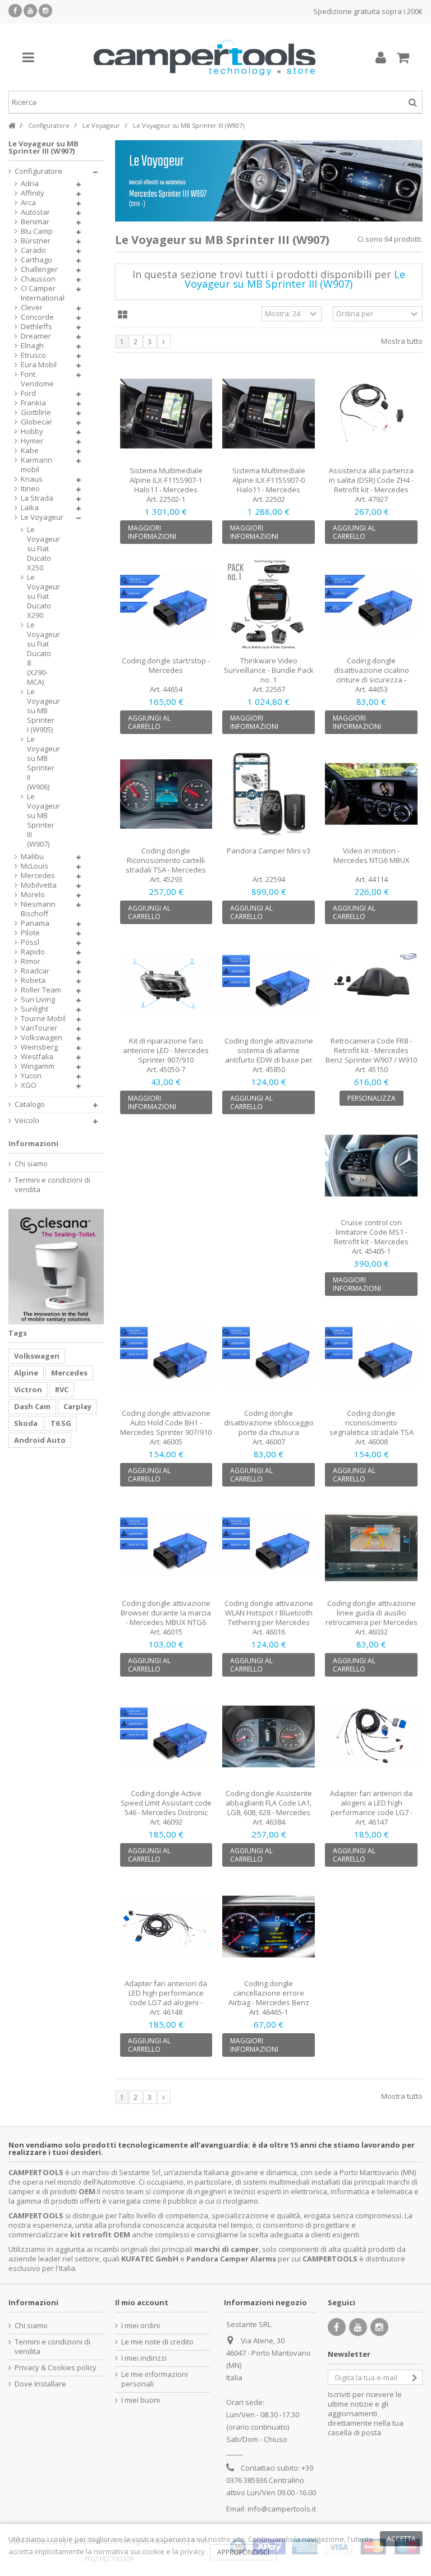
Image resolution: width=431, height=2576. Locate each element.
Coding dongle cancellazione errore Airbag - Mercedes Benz (269, 1993)
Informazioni (33, 1143)
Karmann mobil (36, 465)
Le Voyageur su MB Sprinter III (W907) (40, 820)
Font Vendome (37, 379)
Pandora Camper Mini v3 (269, 851)
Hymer (32, 441)
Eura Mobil (39, 365)
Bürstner (36, 241)
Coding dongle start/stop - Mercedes (166, 665)
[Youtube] (30, 11)
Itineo (30, 489)
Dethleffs (36, 327)
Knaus (32, 479)
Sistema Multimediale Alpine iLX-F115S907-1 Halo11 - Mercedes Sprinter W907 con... (166, 485)
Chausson (38, 279)
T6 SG (61, 1423)
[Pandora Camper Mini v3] (269, 794)
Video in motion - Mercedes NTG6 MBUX (372, 855)
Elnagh (32, 346)
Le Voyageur (42, 517)
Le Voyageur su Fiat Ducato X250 (40, 549)
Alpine (26, 1373)
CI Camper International (43, 293)
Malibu (32, 857)
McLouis (35, 866)
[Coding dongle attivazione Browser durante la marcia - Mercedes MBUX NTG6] (166, 1546)
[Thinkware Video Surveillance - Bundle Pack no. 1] (269, 604)
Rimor (31, 961)
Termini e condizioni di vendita (52, 1185)
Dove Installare (40, 2384)
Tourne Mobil (43, 1019)
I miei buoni (141, 2400)
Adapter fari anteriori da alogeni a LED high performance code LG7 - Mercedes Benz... (371, 1808)
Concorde (37, 317)
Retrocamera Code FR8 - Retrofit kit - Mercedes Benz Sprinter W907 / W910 (371, 1050)
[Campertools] (204, 57)
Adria (30, 184)
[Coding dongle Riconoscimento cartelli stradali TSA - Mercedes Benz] (166, 794)
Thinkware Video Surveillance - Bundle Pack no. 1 (269, 670)
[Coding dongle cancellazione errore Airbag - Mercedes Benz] (269, 1927)
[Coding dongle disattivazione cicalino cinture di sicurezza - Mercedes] (371, 604)
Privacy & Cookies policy (56, 2368)
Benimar (35, 222)
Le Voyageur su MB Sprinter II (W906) (40, 763)
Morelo (33, 895)
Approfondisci (243, 2552)
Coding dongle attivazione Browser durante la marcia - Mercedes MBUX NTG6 (166, 1613)
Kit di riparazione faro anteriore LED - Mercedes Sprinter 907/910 (166, 1050)
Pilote (30, 933)
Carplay (77, 1406)
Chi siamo (31, 1164)
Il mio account (142, 2302)
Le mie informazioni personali (155, 2379)
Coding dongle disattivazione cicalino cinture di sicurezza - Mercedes (372, 675)
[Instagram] (45, 11)
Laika (30, 508)
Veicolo (27, 1121)
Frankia (33, 403)
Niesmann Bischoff (38, 909)
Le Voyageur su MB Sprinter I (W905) (40, 711)
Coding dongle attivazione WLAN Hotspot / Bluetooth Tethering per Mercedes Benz (269, 1617)
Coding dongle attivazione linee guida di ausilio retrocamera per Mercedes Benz (372, 1617)
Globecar (36, 422)
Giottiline (36, 412)
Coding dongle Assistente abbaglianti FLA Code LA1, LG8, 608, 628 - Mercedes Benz (269, 1808)
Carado (33, 250)
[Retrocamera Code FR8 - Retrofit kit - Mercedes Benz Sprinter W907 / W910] (371, 984)
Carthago (36, 260)
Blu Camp (37, 231)
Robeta (33, 980)
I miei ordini (141, 2326)
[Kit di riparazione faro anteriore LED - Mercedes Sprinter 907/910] (166, 984)
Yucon (31, 1076)
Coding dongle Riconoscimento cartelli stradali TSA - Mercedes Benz (166, 865)
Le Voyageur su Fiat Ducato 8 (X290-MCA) (40, 654)
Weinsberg (39, 1047)
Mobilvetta (39, 885)
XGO (29, 1085)
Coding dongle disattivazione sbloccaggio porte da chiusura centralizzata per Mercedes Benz (269, 1432)
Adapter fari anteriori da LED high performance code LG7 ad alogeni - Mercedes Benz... (166, 1998)
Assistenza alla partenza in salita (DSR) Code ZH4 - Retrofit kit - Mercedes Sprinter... (371, 485)
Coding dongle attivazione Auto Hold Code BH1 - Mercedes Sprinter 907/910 (166, 1423)
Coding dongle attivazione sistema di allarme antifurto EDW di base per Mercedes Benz (269, 1055)
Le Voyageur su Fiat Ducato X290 (40, 596)
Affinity (33, 193)
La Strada (37, 498)
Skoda (26, 1423)
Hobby (32, 431)
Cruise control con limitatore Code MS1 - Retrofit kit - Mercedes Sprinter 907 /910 (371, 1237)
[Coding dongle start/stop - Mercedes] (166, 604)
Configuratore (38, 171)
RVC (62, 1389)
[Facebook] (15, 11)
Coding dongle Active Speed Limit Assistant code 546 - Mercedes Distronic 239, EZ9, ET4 (166, 1808)
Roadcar (35, 971)
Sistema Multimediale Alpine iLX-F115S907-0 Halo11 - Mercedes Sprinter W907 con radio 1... (269, 485)
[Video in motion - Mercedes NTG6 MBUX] (371, 794)
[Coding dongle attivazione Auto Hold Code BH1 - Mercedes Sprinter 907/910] (166, 1356)
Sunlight (35, 1009)
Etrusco (33, 355)
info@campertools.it (282, 2509)
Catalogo (30, 1104)
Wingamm (38, 1066)
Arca (28, 203)
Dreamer (36, 336)
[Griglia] (123, 315)
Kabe (30, 451)
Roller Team (41, 990)
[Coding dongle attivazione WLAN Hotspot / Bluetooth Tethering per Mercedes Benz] (269, 1546)
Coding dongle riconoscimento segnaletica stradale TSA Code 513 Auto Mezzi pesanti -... (372, 1432)
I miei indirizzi (144, 2358)
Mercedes (38, 876)
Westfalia (37, 1057)
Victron (28, 1389)
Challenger (39, 269)
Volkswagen (42, 1038)
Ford (28, 393)
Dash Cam (32, 1406)
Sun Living (38, 1000)
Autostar (35, 212)
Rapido (33, 952)
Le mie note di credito (157, 2342)
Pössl (30, 942)
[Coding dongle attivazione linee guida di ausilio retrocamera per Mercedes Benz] (371, 1546)
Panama (35, 923)
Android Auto (40, 1440)
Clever (32, 308)
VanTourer (39, 1028)
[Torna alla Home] (12, 126)
